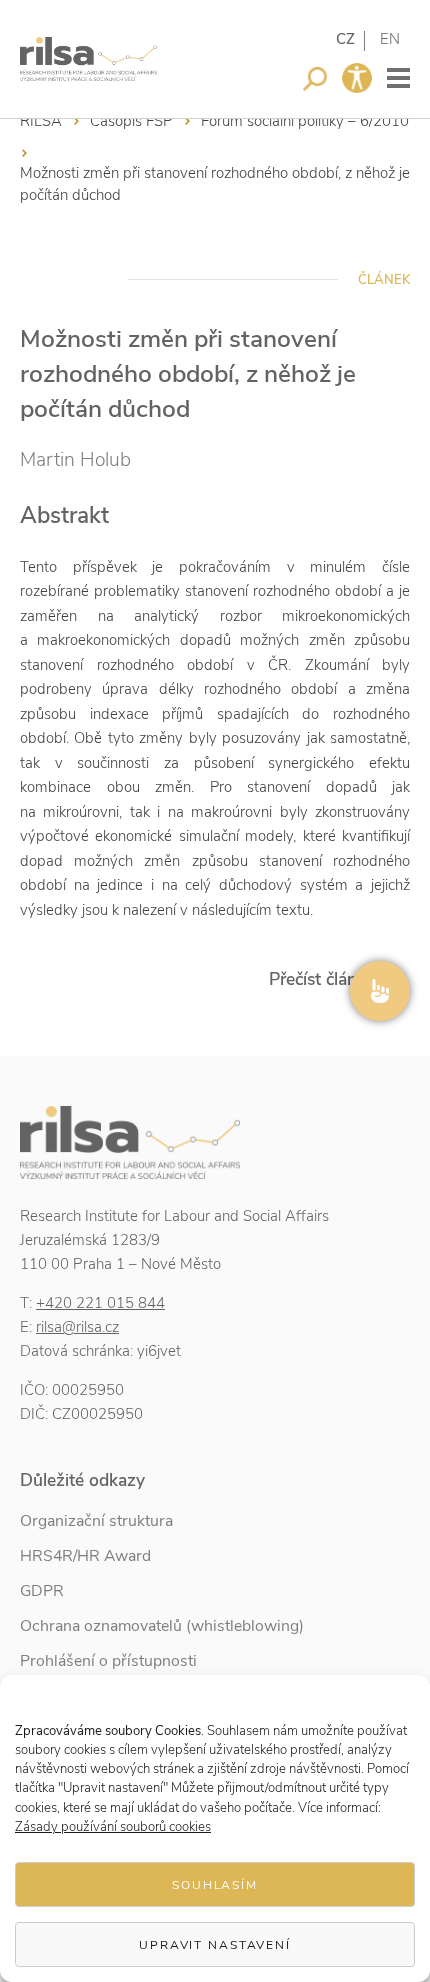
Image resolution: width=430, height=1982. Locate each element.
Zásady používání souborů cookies (113, 1827)
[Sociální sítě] (380, 991)
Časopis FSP (131, 121)
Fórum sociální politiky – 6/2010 (305, 121)
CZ (345, 39)
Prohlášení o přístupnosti (108, 1661)
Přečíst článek (322, 979)
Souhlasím (215, 1885)
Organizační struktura (96, 1521)
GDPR (42, 1591)
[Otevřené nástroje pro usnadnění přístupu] (357, 78)
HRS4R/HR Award (85, 1556)
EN (390, 39)
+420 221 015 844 (100, 1303)
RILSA (41, 121)
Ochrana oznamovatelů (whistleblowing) (162, 1626)
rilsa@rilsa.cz (77, 1327)
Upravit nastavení (215, 1945)
